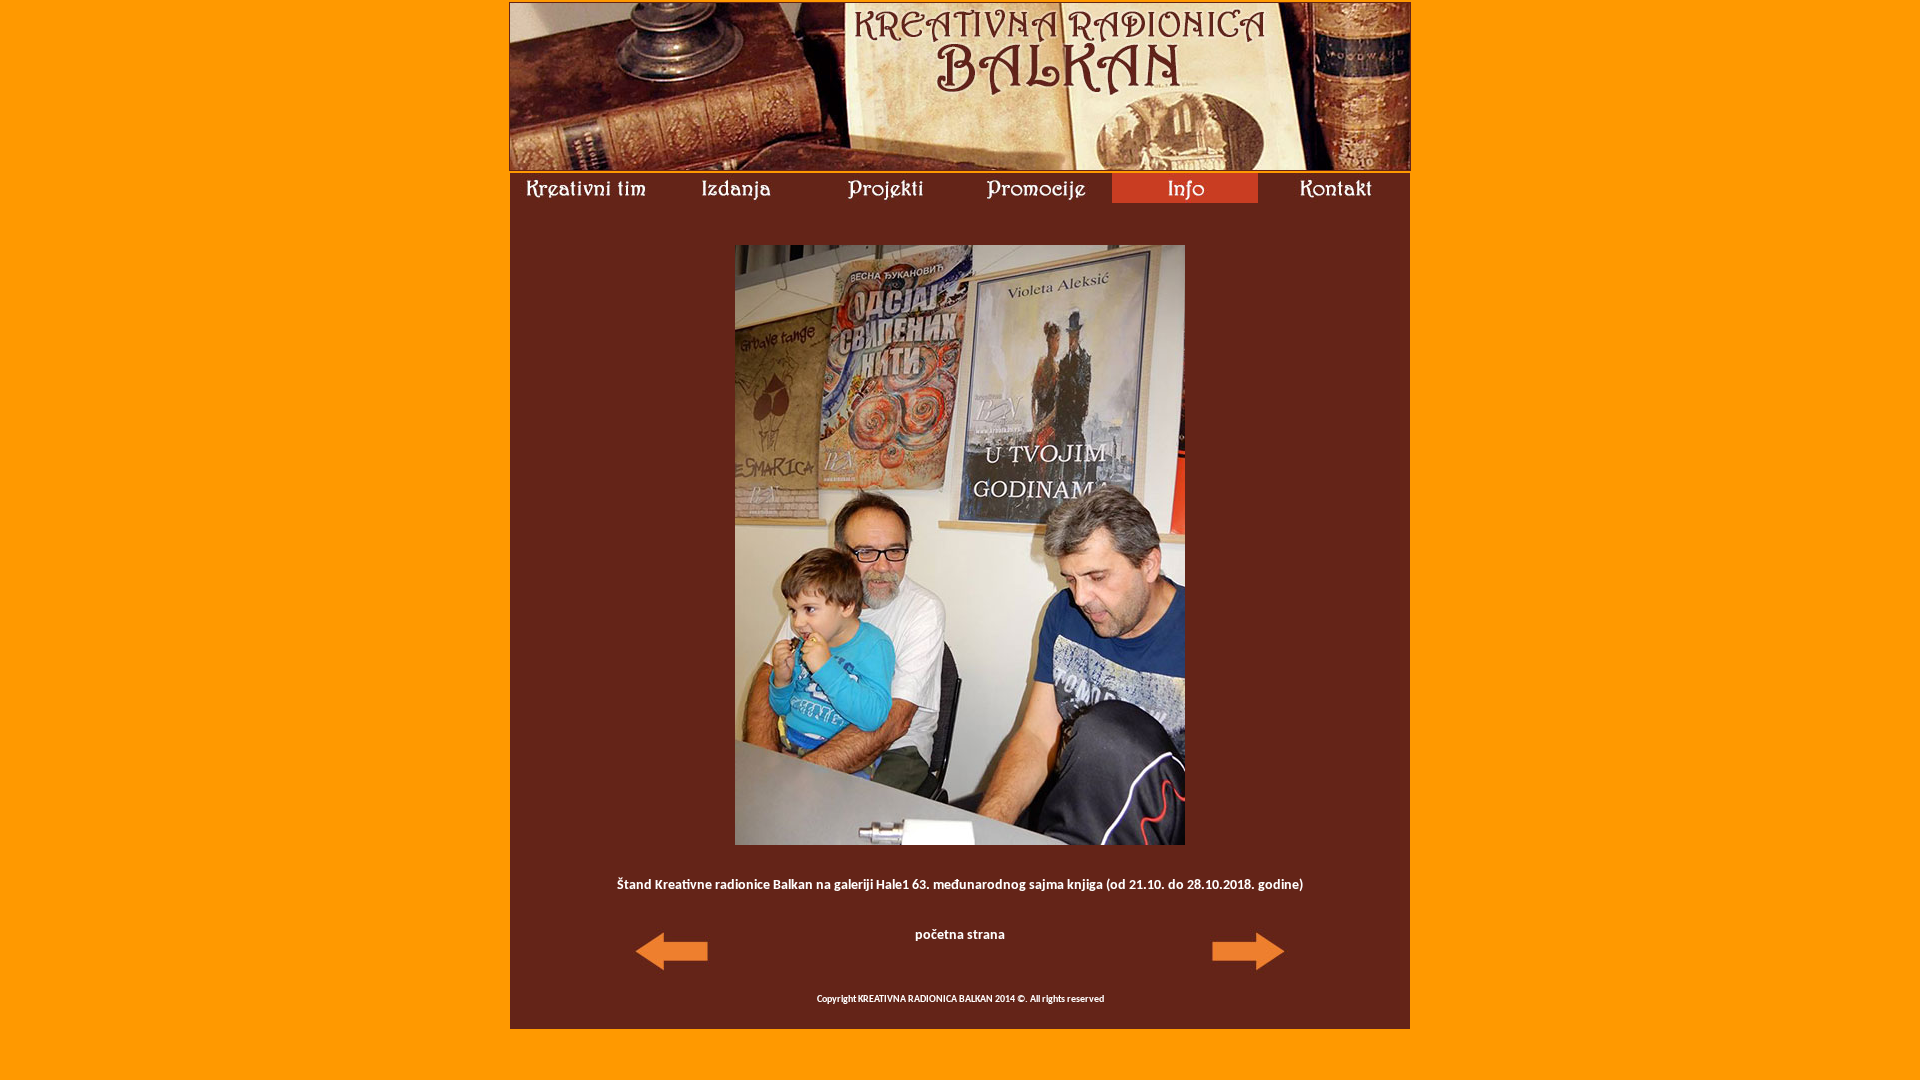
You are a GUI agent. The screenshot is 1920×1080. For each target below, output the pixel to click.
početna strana (960, 935)
